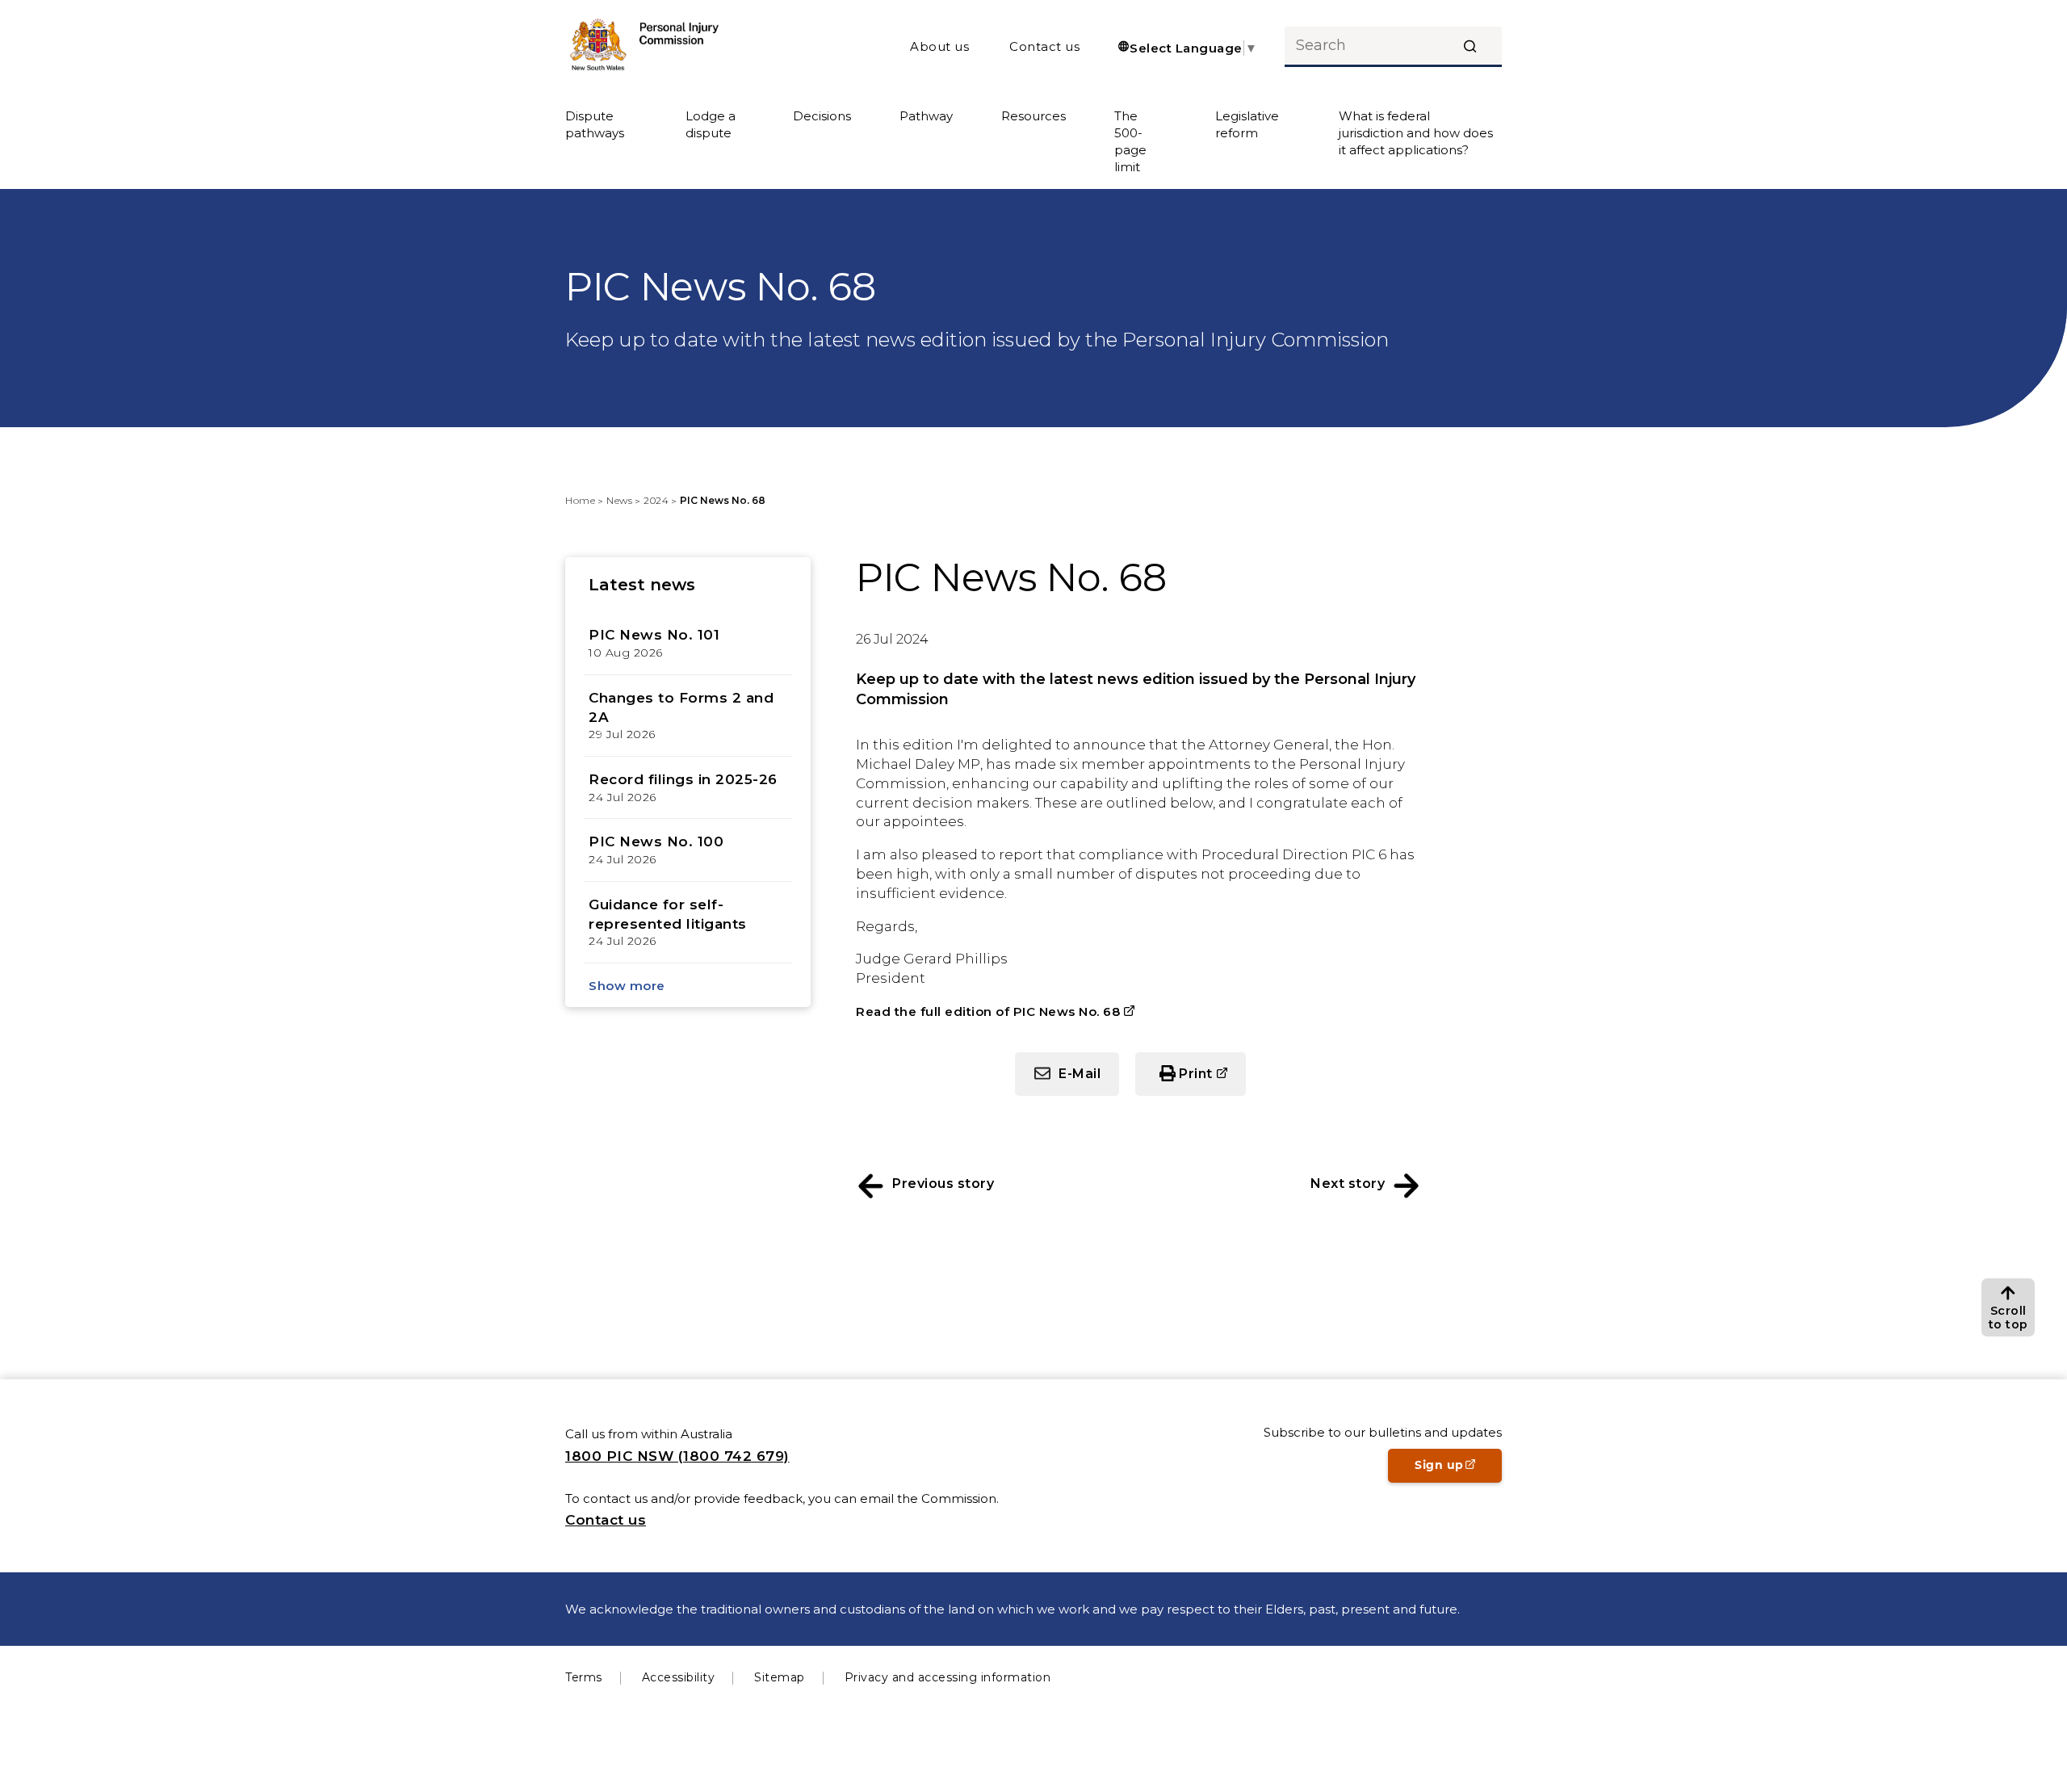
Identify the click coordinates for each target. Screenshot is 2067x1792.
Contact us (1044, 46)
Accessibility (679, 1677)
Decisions (822, 116)
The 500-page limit (1130, 141)
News (619, 500)
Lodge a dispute (711, 124)
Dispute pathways (595, 124)
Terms (584, 1677)
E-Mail (1080, 1074)
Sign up (1458, 1470)
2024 (656, 500)
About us (939, 46)
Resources (1033, 116)
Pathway (926, 116)
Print (1212, 1081)
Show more (627, 986)
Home (580, 500)
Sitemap (780, 1677)
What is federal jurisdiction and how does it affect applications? (1416, 133)
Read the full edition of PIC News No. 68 (988, 1011)
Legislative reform (1247, 124)
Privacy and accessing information (948, 1677)
